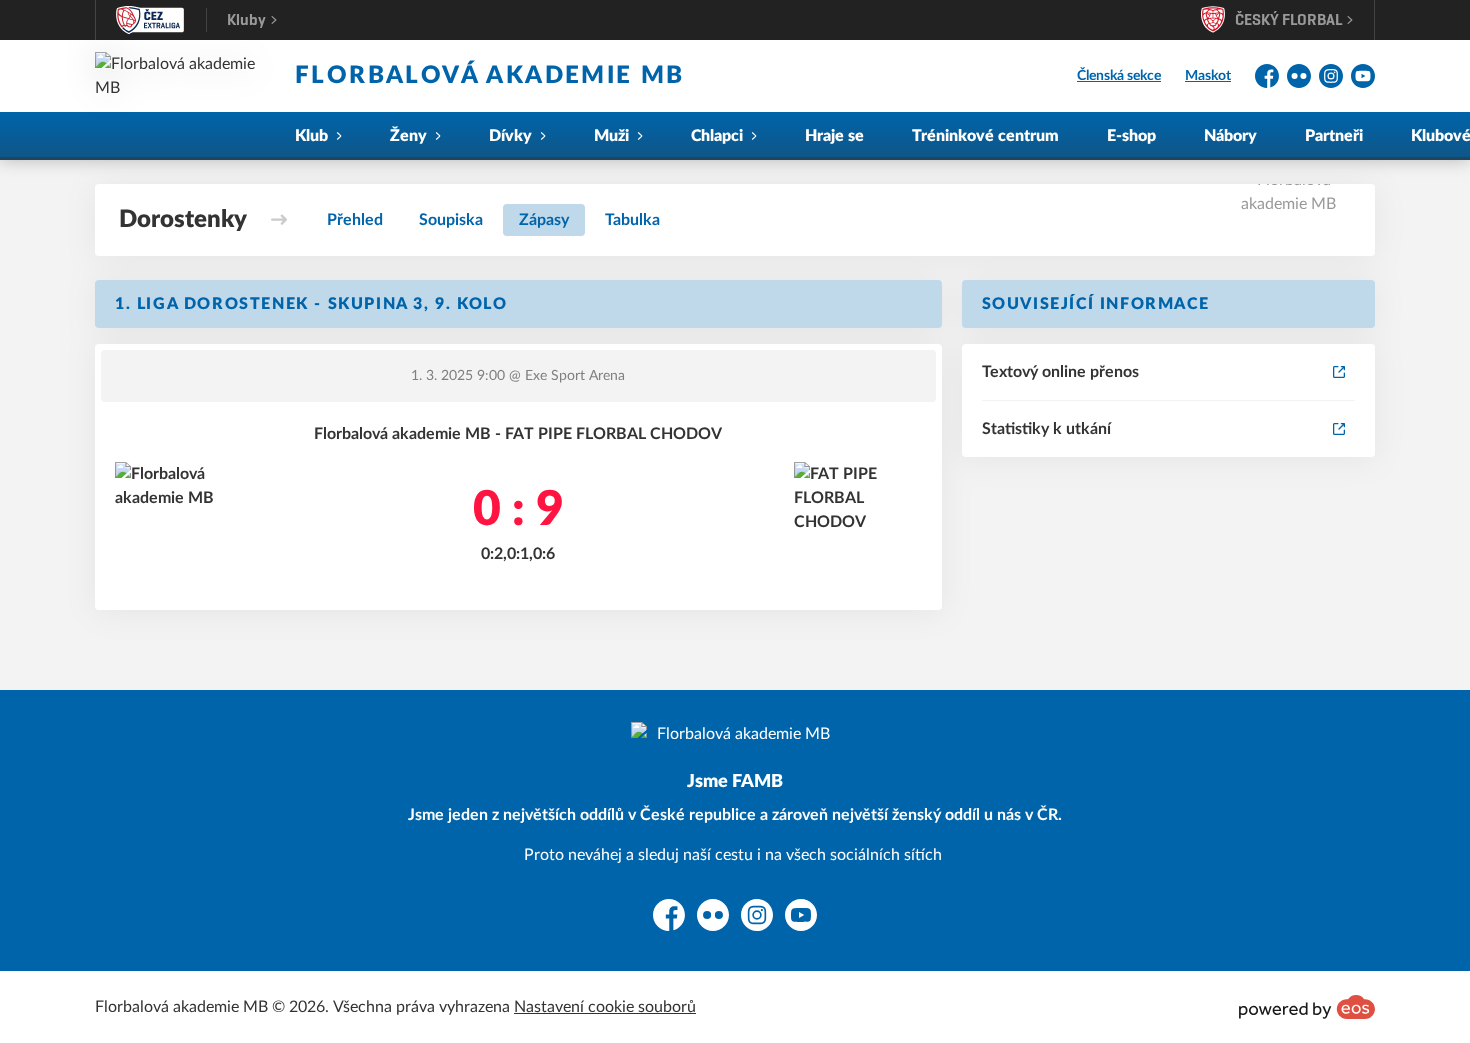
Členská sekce (1119, 76)
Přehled (355, 220)
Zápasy (544, 220)
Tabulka (632, 220)
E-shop (1131, 136)
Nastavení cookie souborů (605, 1007)
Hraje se (834, 136)
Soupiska (451, 220)
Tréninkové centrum (985, 136)
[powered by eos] (1307, 1007)
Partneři (1334, 136)
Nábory (1230, 136)
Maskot (1208, 76)
